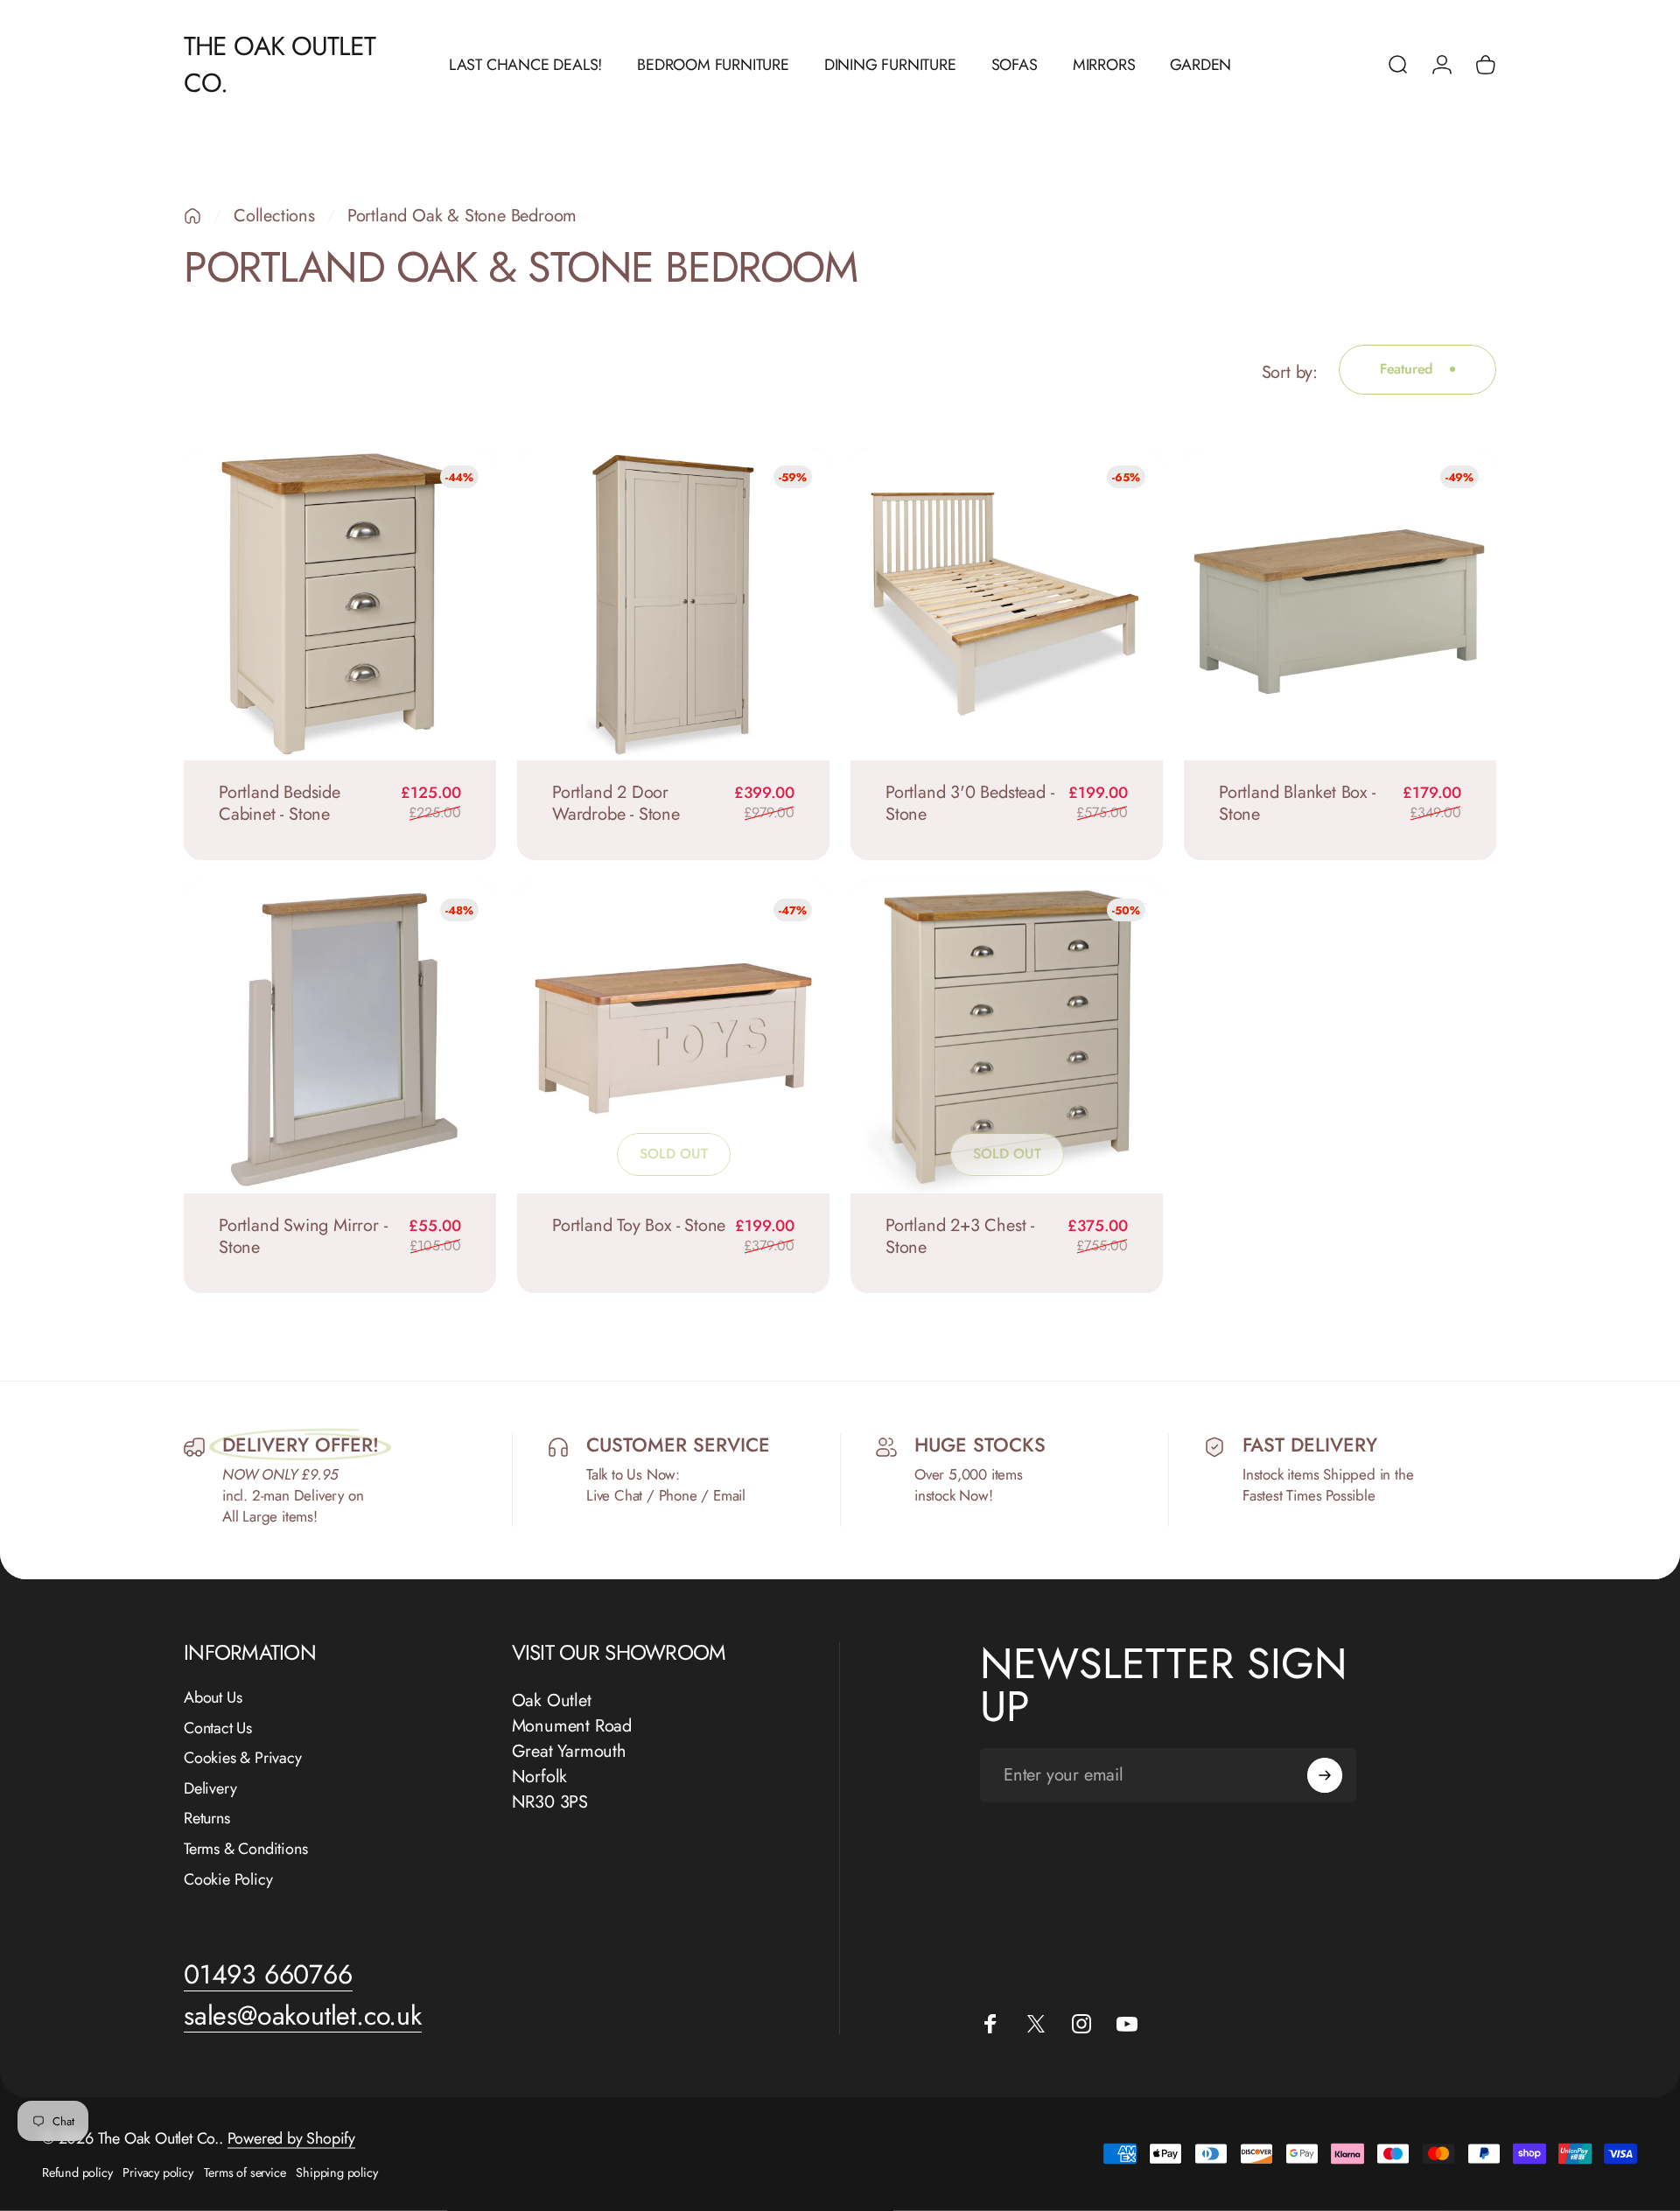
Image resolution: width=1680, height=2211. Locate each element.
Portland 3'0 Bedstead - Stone (969, 803)
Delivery (210, 1789)
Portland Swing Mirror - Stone (303, 1236)
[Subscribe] (1325, 1775)
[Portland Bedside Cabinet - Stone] (340, 604)
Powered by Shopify (291, 2138)
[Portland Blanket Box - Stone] (1340, 604)
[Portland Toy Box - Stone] (673, 1037)
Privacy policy (157, 2173)
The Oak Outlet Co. (280, 65)
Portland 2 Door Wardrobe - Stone (616, 803)
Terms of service (245, 2173)
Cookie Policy (228, 1880)
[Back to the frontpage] (192, 216)
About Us (213, 1698)
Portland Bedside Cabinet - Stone (280, 803)
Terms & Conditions (245, 1849)
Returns (207, 1819)
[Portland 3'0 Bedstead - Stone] (1007, 604)
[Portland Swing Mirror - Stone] (340, 1037)
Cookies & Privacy (243, 1758)
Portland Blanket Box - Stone (1297, 803)
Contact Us (218, 1728)
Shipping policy (336, 2173)
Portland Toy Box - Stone (639, 1225)
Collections (274, 216)
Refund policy (77, 2173)
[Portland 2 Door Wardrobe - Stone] (673, 604)
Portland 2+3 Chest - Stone (960, 1236)
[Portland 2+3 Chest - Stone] (1007, 1037)
